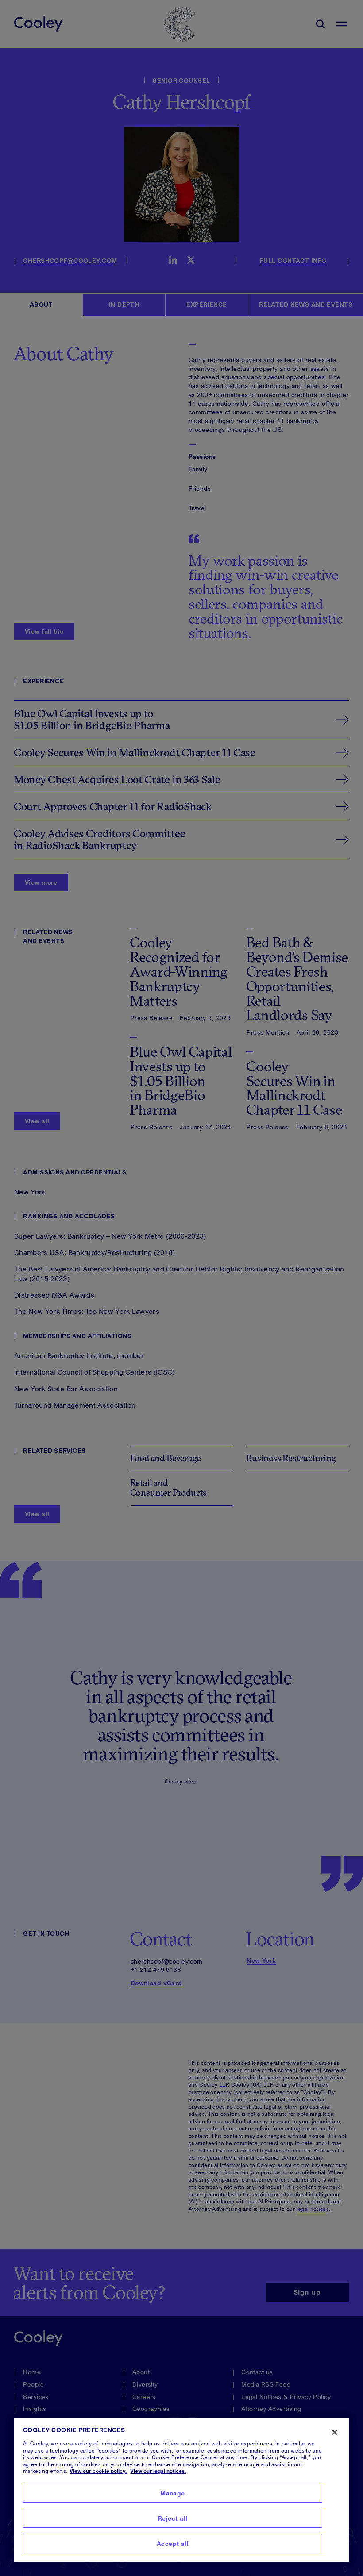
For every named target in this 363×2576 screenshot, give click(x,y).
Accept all (173, 2543)
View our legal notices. (158, 2471)
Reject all (173, 2518)
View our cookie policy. (98, 2471)
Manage (173, 2493)
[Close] (335, 2432)
